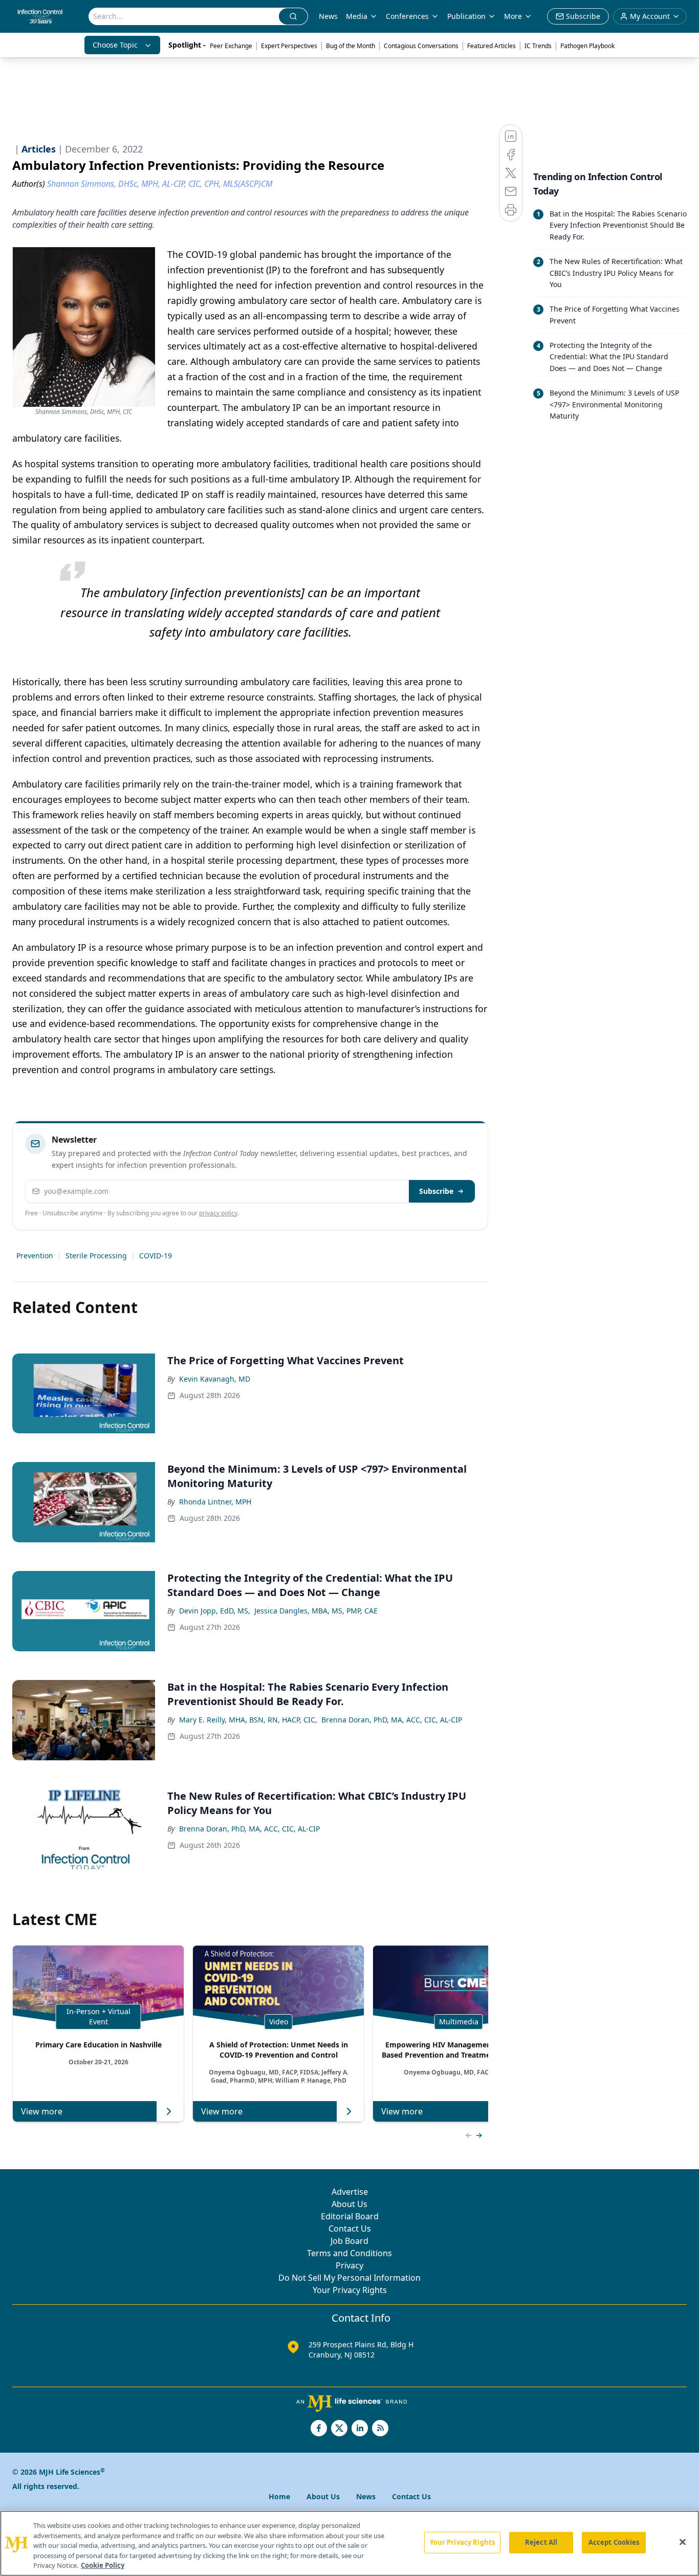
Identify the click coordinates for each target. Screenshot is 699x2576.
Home (279, 2496)
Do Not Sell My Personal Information (349, 2278)
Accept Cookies (614, 2542)
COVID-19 (156, 1256)
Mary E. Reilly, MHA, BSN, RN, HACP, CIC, (248, 1720)
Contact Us (350, 2229)
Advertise (350, 2192)
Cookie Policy (103, 2565)
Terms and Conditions (349, 2253)
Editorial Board (350, 2216)
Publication (466, 16)
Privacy (349, 2265)
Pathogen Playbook (587, 46)
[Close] (683, 2542)
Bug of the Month (351, 46)
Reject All (541, 2542)
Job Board (349, 2241)
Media (357, 16)
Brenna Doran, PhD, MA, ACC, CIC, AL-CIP (392, 1720)
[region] (349, 2543)
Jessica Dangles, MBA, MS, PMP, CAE (316, 1611)
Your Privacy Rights (350, 2290)
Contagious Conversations (421, 46)
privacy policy (218, 1213)
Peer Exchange (231, 46)
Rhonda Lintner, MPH (215, 1502)
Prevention (35, 1256)
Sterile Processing (96, 1256)
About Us (349, 2204)
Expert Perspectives (289, 46)
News (328, 16)
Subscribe (436, 1191)
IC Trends (538, 46)
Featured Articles (492, 46)
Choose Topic (115, 45)
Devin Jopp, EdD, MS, (215, 1611)
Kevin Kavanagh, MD (215, 1379)
